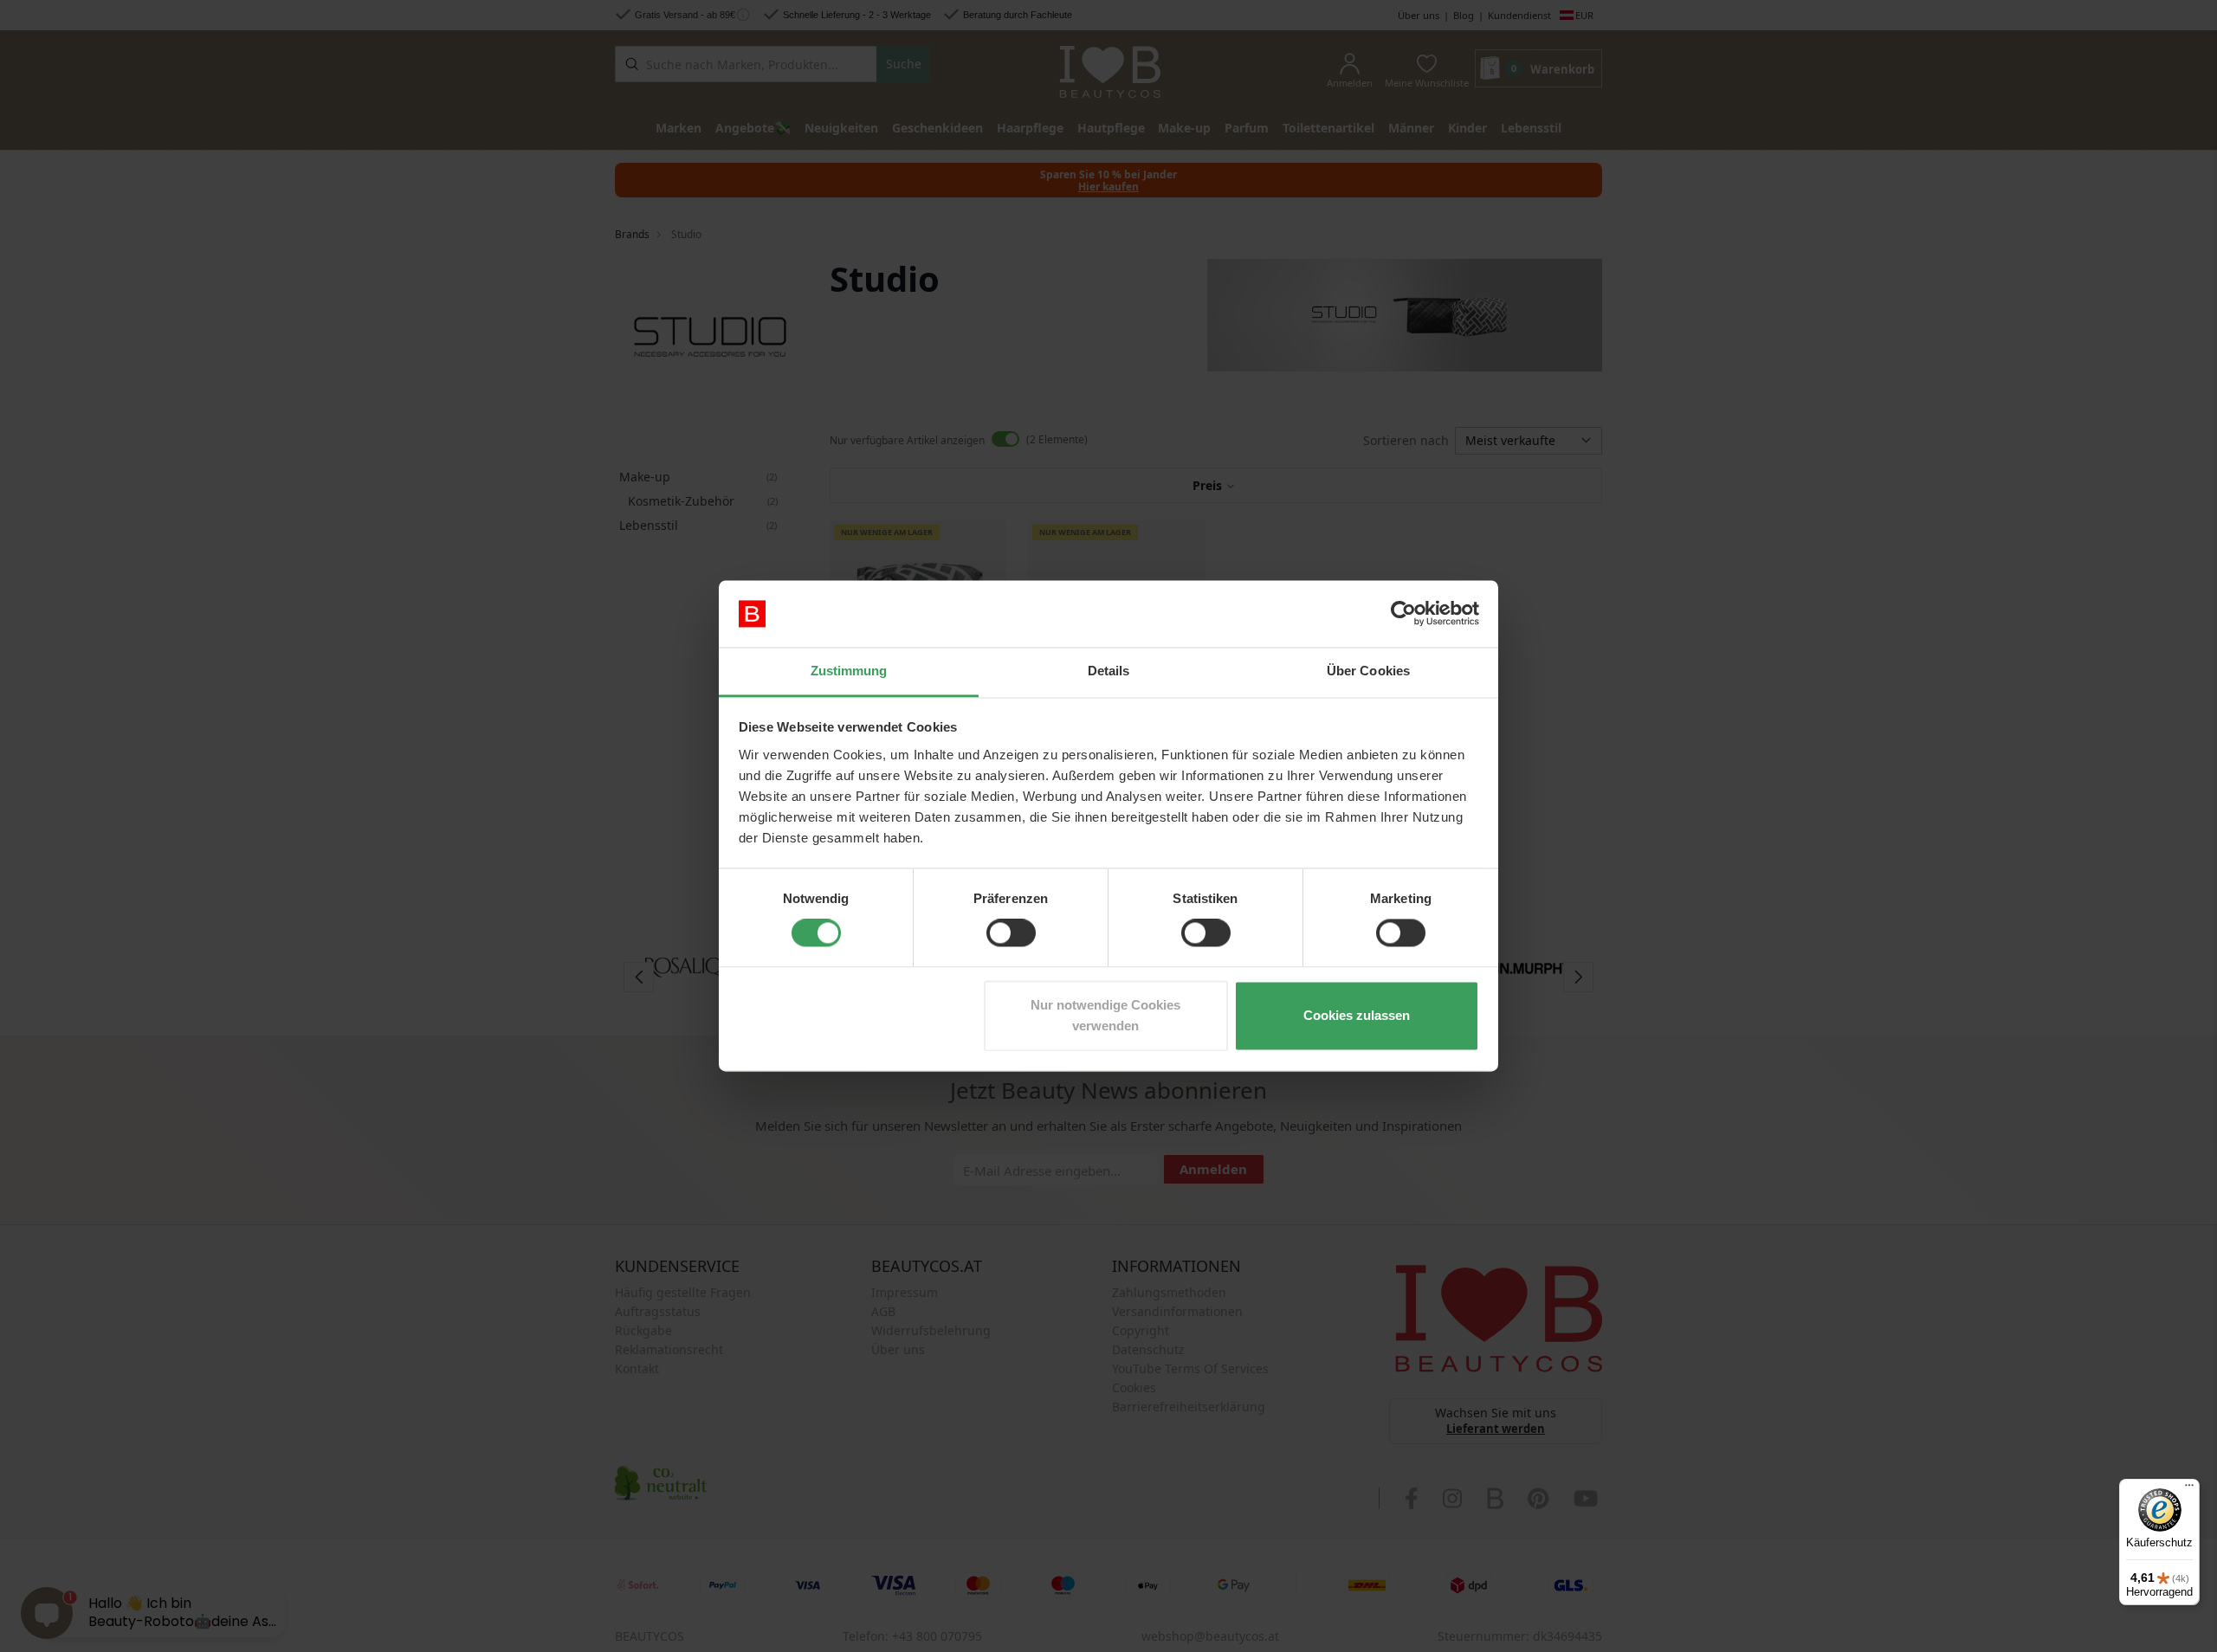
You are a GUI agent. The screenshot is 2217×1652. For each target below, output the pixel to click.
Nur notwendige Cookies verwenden (1105, 1015)
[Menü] (2189, 1489)
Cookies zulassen (1357, 1015)
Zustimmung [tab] (849, 671)
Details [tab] (1109, 671)
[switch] (1011, 933)
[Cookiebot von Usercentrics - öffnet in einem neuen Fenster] (1403, 614)
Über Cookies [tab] (1368, 671)
